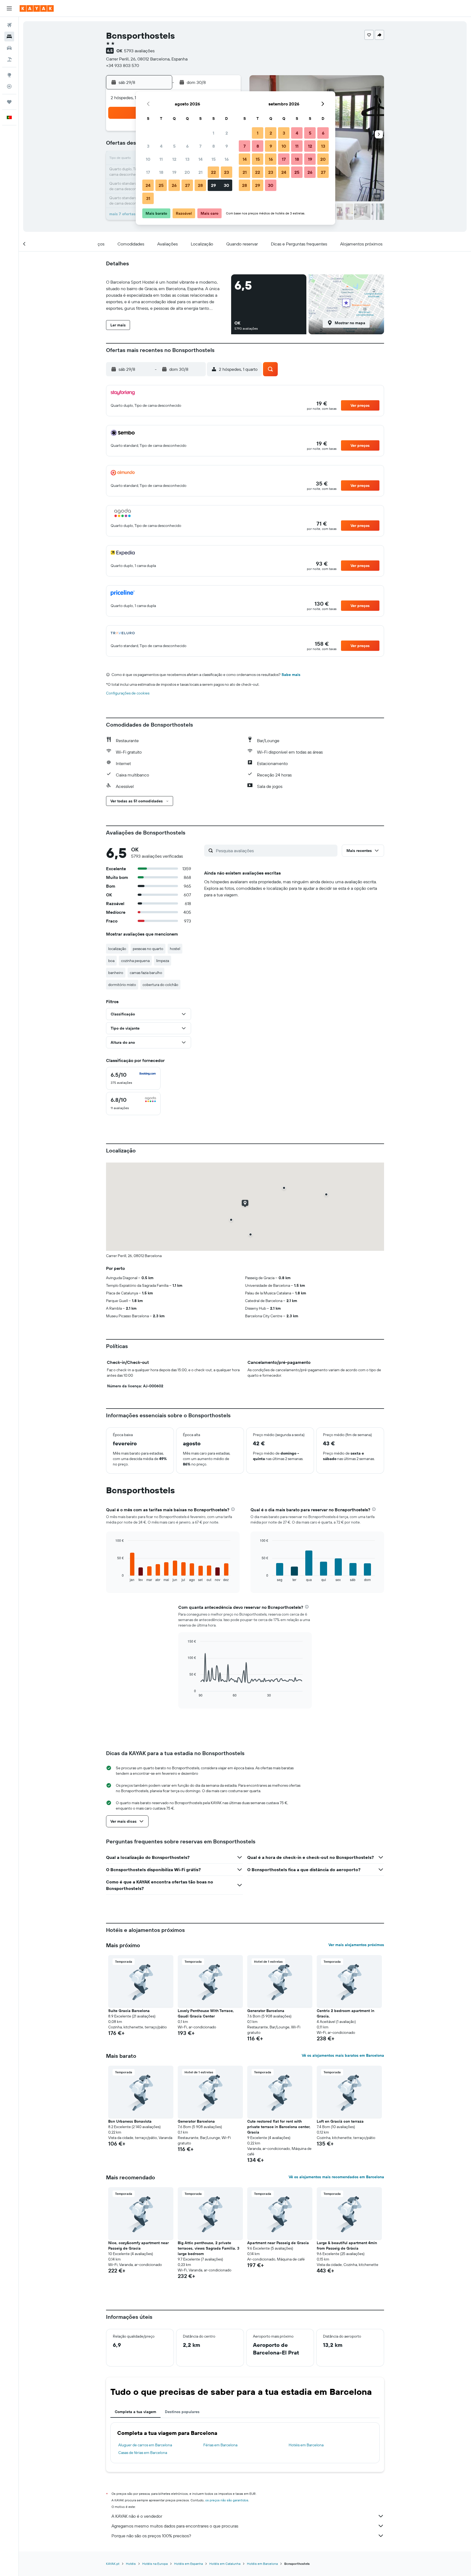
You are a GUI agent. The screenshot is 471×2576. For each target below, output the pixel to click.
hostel (175, 949)
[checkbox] (133, 1078)
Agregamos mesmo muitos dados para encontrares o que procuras (175, 2526)
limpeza (163, 961)
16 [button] (227, 159)
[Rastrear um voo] (9, 86)
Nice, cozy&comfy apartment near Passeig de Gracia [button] (138, 2246)
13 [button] (187, 159)
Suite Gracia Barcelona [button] (129, 2011)
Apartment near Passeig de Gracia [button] (278, 2243)
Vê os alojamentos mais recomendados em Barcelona (336, 2177)
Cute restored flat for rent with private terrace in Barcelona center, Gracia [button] (279, 2127)
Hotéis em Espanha (188, 2564)
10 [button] (148, 159)
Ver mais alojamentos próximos (356, 1945)
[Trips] (9, 102)
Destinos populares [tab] (182, 2412)
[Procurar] (9, 37)
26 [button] (174, 185)
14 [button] (200, 159)
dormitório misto (122, 985)
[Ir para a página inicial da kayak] (37, 8)
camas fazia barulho (146, 973)
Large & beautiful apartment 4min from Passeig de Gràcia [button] (347, 2246)
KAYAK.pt (113, 2564)
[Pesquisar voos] (9, 25)
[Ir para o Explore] (9, 75)
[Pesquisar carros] (9, 48)
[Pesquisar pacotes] (9, 59)
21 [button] (200, 172)
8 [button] (214, 146)
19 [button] (174, 172)
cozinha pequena (135, 961)
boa (111, 961)
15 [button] (214, 159)
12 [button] (174, 159)
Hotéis (131, 2564)
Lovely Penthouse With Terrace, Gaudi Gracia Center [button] (206, 2013)
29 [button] (213, 185)
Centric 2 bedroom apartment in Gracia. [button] (345, 2013)
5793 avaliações (139, 51)
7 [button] (200, 146)
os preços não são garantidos (227, 2500)
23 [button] (227, 172)
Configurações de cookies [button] (128, 693)
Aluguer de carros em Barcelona (145, 2445)
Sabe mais (291, 675)
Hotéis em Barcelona (306, 2445)
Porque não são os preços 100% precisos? (151, 2536)
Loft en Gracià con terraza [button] (340, 2121)
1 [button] (213, 133)
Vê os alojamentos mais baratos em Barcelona (343, 2055)
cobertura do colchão (160, 985)
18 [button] (161, 172)
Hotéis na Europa (155, 2564)
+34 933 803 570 (123, 65)
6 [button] (187, 146)
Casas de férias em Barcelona (143, 2453)
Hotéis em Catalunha (225, 2564)
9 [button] (227, 146)
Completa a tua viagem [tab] (135, 2412)
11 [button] (161, 159)
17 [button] (148, 172)
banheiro (116, 973)
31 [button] (148, 198)
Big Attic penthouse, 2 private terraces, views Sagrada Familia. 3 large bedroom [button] (209, 2248)
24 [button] (148, 185)
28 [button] (200, 185)
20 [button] (187, 172)
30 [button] (227, 185)
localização (117, 949)
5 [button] (174, 146)
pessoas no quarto (148, 949)
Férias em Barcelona (220, 2445)
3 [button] (148, 146)
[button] (9, 8)
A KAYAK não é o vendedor (137, 2516)
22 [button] (213, 172)
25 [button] (161, 185)
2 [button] (227, 133)
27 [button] (187, 185)
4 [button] (161, 146)
